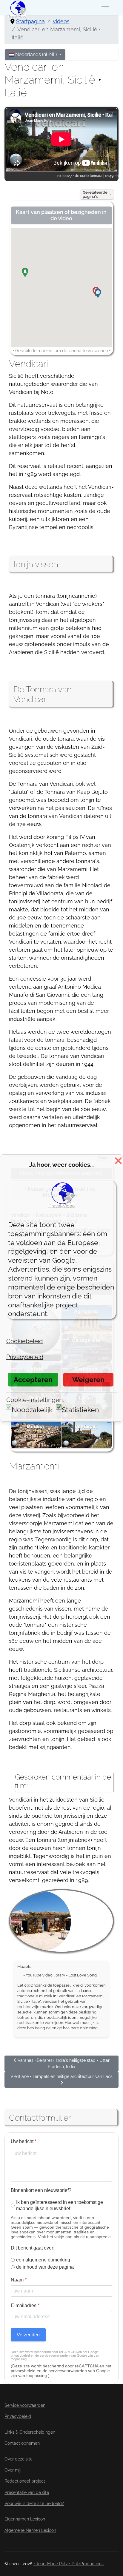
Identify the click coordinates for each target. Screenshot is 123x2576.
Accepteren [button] (33, 1379)
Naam (19, 2280)
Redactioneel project (25, 2481)
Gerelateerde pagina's (95, 194)
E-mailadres (25, 2305)
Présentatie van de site (27, 2492)
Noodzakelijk (32, 1410)
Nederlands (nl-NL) (36, 54)
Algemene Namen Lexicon (30, 2530)
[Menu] (105, 9)
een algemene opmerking (43, 2260)
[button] (30, 277)
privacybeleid (20, 2355)
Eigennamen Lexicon (25, 2519)
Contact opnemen (22, 2443)
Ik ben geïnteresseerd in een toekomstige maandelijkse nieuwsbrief (60, 2205)
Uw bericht (24, 2141)
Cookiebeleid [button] (24, 1341)
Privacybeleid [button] (25, 1357)
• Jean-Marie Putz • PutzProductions (69, 2564)
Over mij (13, 2470)
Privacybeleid (18, 2416)
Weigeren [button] (88, 1379)
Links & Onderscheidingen (30, 2432)
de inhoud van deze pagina (45, 2267)
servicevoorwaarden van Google (63, 2355)
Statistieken (80, 1410)
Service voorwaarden (25, 2405)
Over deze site (19, 2459)
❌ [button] (118, 1161)
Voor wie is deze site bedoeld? (34, 2503)
